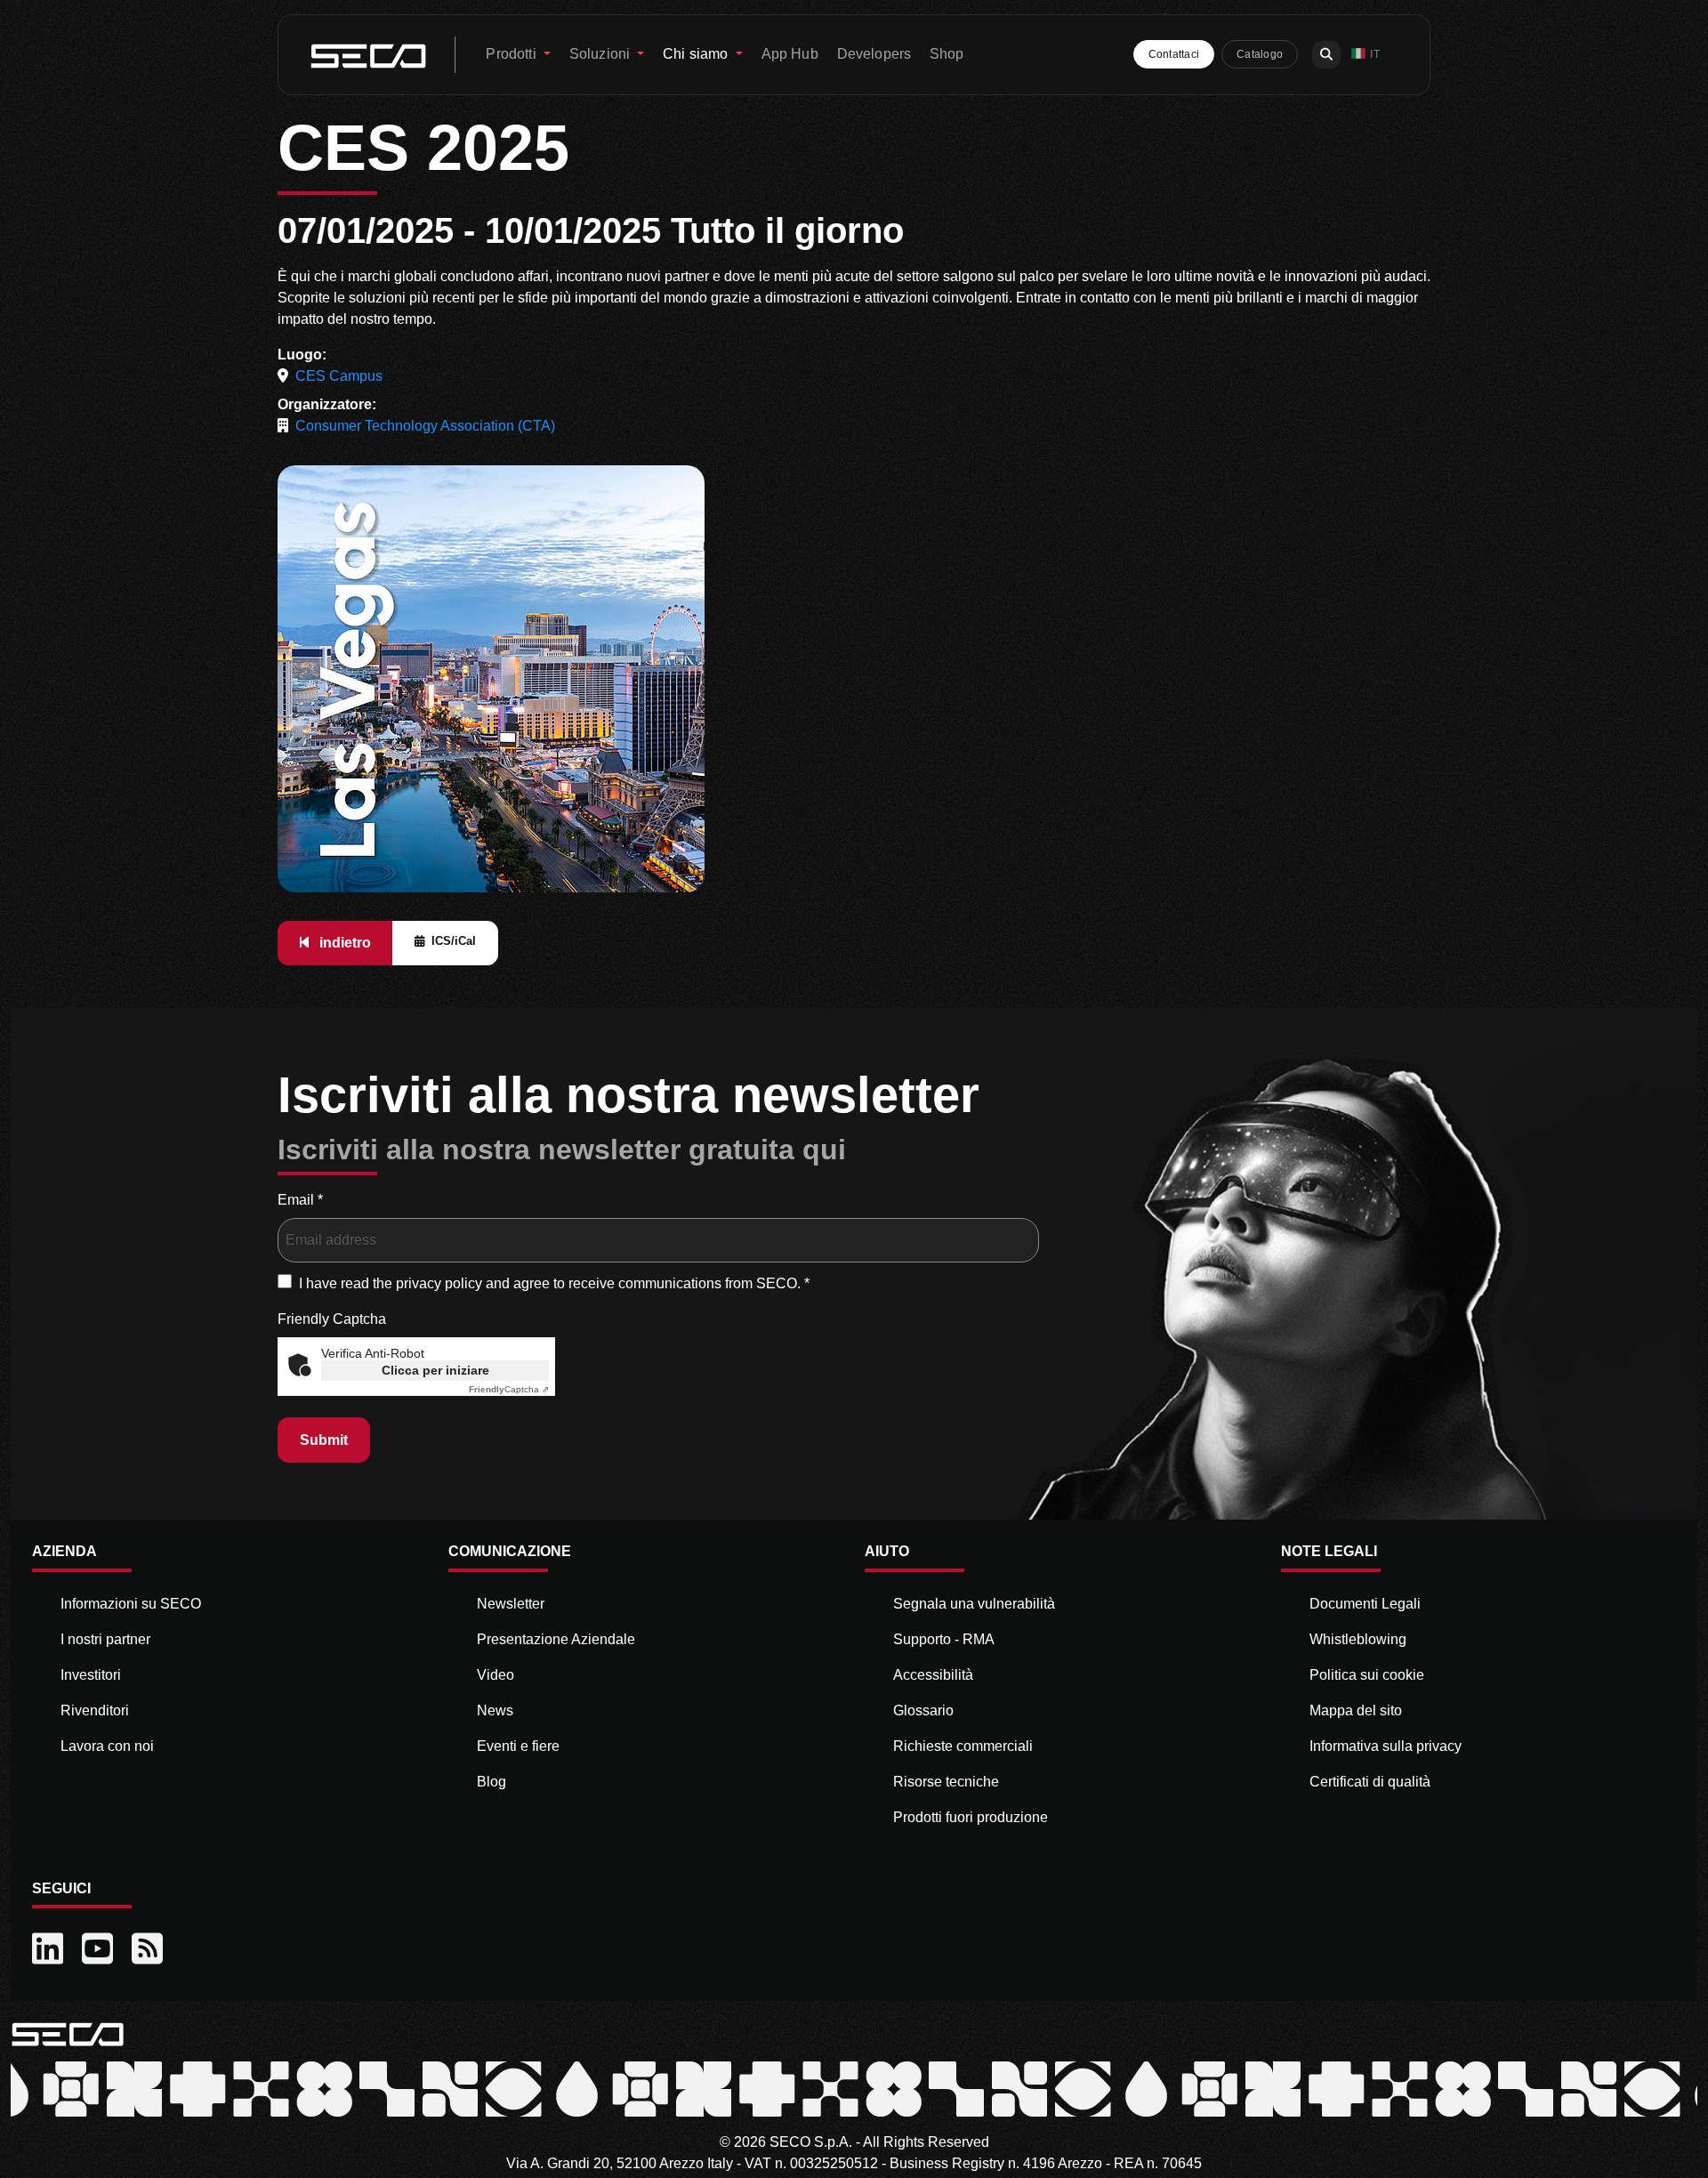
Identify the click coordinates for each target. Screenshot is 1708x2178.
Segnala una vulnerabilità (974, 1604)
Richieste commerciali (963, 1746)
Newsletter (511, 1604)
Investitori (91, 1675)
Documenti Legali (1365, 1604)
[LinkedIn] (50, 1949)
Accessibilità (933, 1675)
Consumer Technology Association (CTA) (425, 426)
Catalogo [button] (1260, 54)
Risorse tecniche (946, 1782)
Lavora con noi (107, 1746)
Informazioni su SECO (131, 1604)
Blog (491, 1782)
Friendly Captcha (332, 1319)
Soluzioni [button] (602, 54)
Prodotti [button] (512, 54)
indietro (343, 943)
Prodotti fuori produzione (971, 1817)
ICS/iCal (454, 941)
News (495, 1710)
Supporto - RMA (944, 1639)
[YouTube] (100, 1949)
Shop (947, 54)
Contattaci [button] (1174, 54)
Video (495, 1675)
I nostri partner (105, 1639)
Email (300, 1200)
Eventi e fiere (518, 1746)
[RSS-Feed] (149, 1949)
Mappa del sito (1356, 1710)
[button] (1366, 55)
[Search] (1326, 55)
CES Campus (339, 376)
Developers (874, 54)
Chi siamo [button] (697, 54)
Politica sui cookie (1367, 1675)
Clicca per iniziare (435, 1370)
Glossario (923, 1710)
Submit (324, 1440)
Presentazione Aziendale (556, 1639)
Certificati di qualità (1370, 1782)
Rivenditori (95, 1710)
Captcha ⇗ (509, 1389)
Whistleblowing (1358, 1639)
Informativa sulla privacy (1386, 1746)
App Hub (790, 54)
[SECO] (68, 2033)
